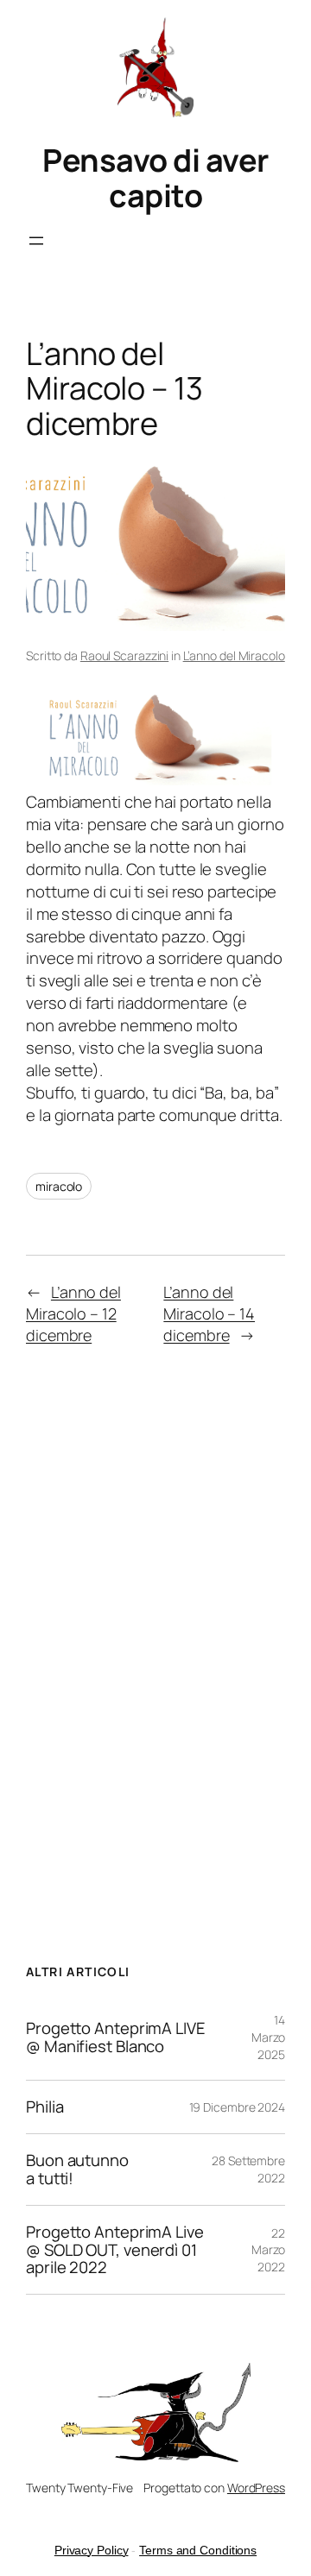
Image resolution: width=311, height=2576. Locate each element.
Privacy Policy (92, 2550)
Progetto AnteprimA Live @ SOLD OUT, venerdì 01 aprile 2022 (115, 2250)
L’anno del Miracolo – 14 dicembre (209, 1313)
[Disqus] (155, 1631)
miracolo (59, 1186)
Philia (44, 2107)
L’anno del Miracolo (234, 655)
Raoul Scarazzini (124, 655)
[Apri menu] (36, 241)
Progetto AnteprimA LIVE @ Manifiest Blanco (116, 2037)
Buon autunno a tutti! (77, 2170)
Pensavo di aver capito (155, 178)
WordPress (256, 2488)
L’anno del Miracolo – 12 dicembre (73, 1313)
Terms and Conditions (198, 2550)
